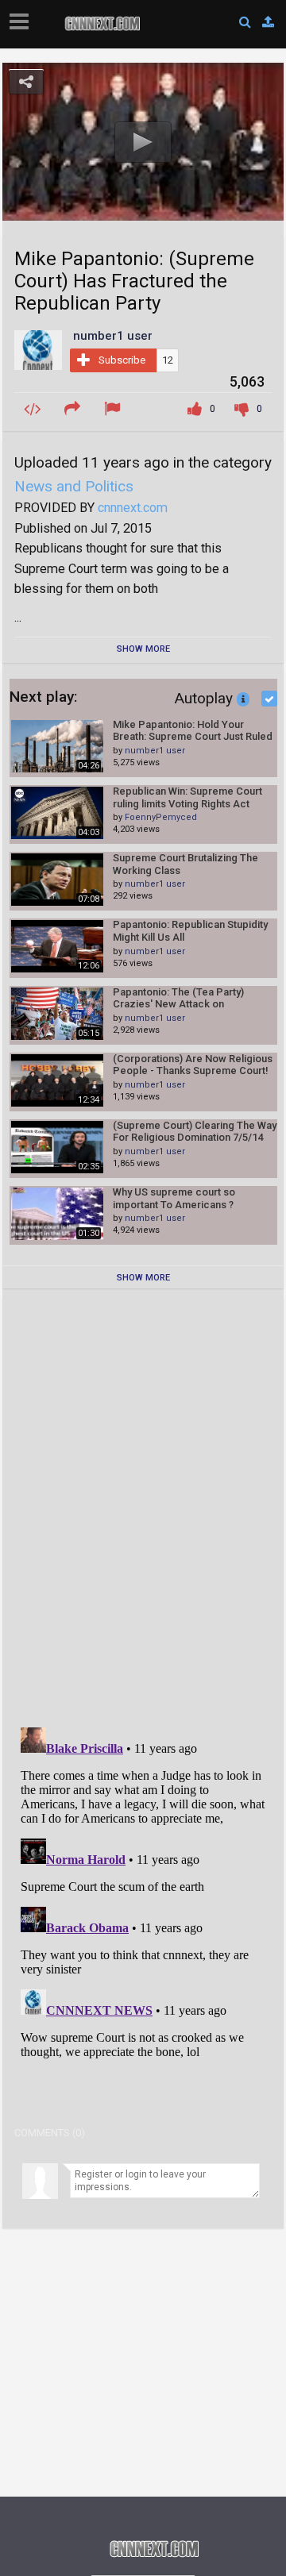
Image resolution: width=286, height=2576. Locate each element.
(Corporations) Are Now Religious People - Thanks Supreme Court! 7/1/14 (193, 1065)
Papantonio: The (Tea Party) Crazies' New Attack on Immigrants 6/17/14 (178, 998)
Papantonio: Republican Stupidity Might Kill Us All (190, 931)
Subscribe (122, 360)
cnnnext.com (133, 508)
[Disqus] (143, 1507)
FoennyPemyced (161, 817)
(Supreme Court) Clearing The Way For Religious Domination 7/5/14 (195, 1132)
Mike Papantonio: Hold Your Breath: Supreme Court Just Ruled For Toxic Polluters (193, 731)
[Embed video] (35, 409)
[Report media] (114, 409)
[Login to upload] (268, 22)
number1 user (155, 751)
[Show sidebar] (22, 17)
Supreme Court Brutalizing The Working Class (186, 864)
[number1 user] (38, 349)
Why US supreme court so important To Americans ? (174, 1198)
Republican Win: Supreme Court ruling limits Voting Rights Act (187, 797)
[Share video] (75, 409)
